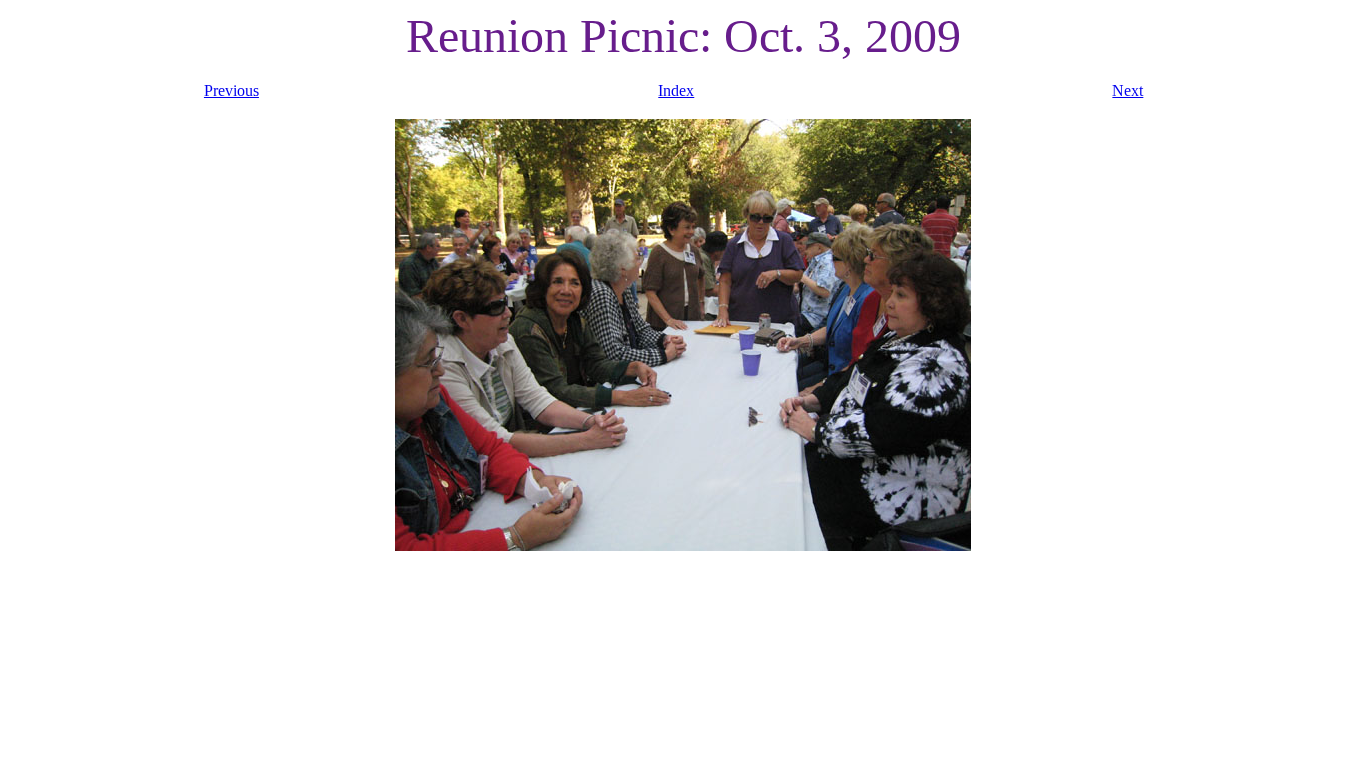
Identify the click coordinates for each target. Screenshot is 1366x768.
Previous (231, 90)
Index (676, 90)
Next (1127, 90)
